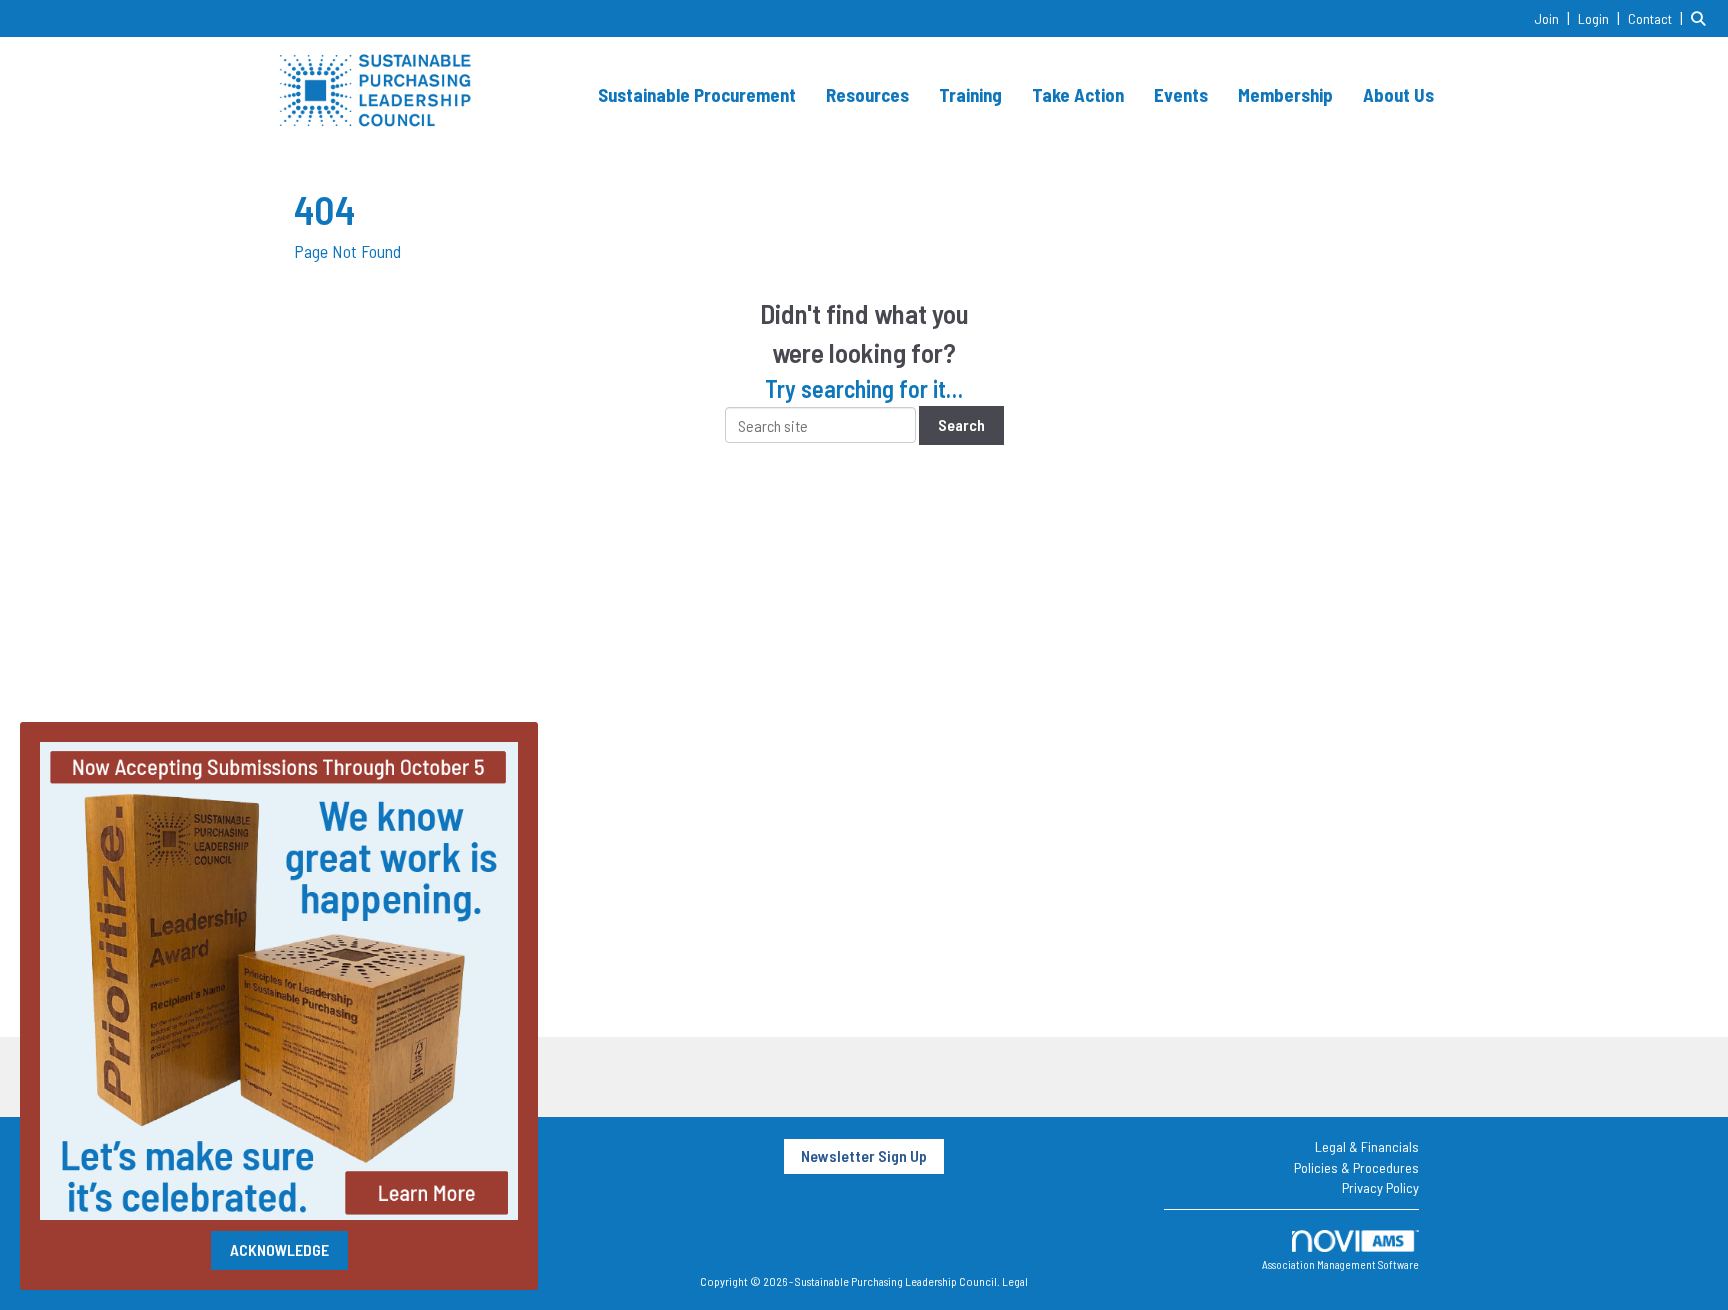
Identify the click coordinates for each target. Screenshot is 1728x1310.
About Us (1398, 94)
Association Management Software (1340, 1264)
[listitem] (1554, 17)
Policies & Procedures (1356, 1167)
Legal (1015, 1281)
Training (970, 94)
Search (961, 424)
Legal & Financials (1367, 1146)
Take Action (1078, 94)
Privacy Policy (1380, 1187)
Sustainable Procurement (697, 94)
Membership (1285, 94)
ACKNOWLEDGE (279, 1249)
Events (1181, 94)
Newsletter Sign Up (864, 1155)
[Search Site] (1702, 17)
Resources (867, 94)
